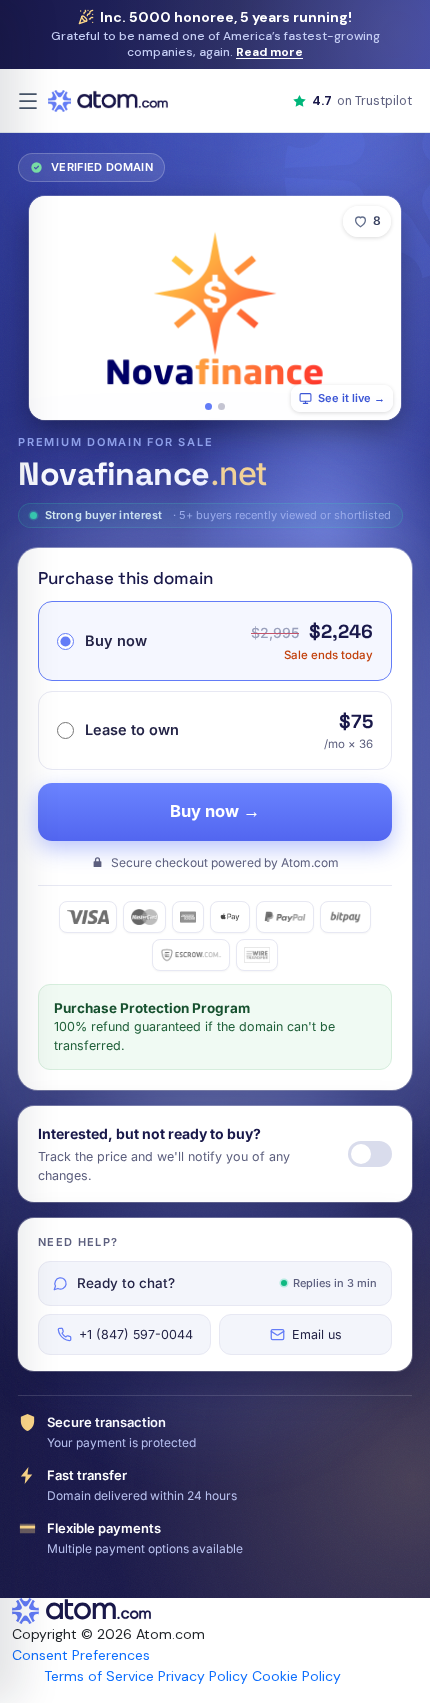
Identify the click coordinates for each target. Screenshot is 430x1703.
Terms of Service (99, 1676)
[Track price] (370, 1154)
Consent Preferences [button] (81, 1655)
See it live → (351, 398)
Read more (269, 52)
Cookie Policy (296, 1676)
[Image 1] (208, 406)
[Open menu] (28, 101)
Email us (317, 1334)
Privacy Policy (203, 1676)
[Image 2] (221, 406)
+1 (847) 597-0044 (136, 1334)
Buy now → (215, 811)
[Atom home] (108, 101)
